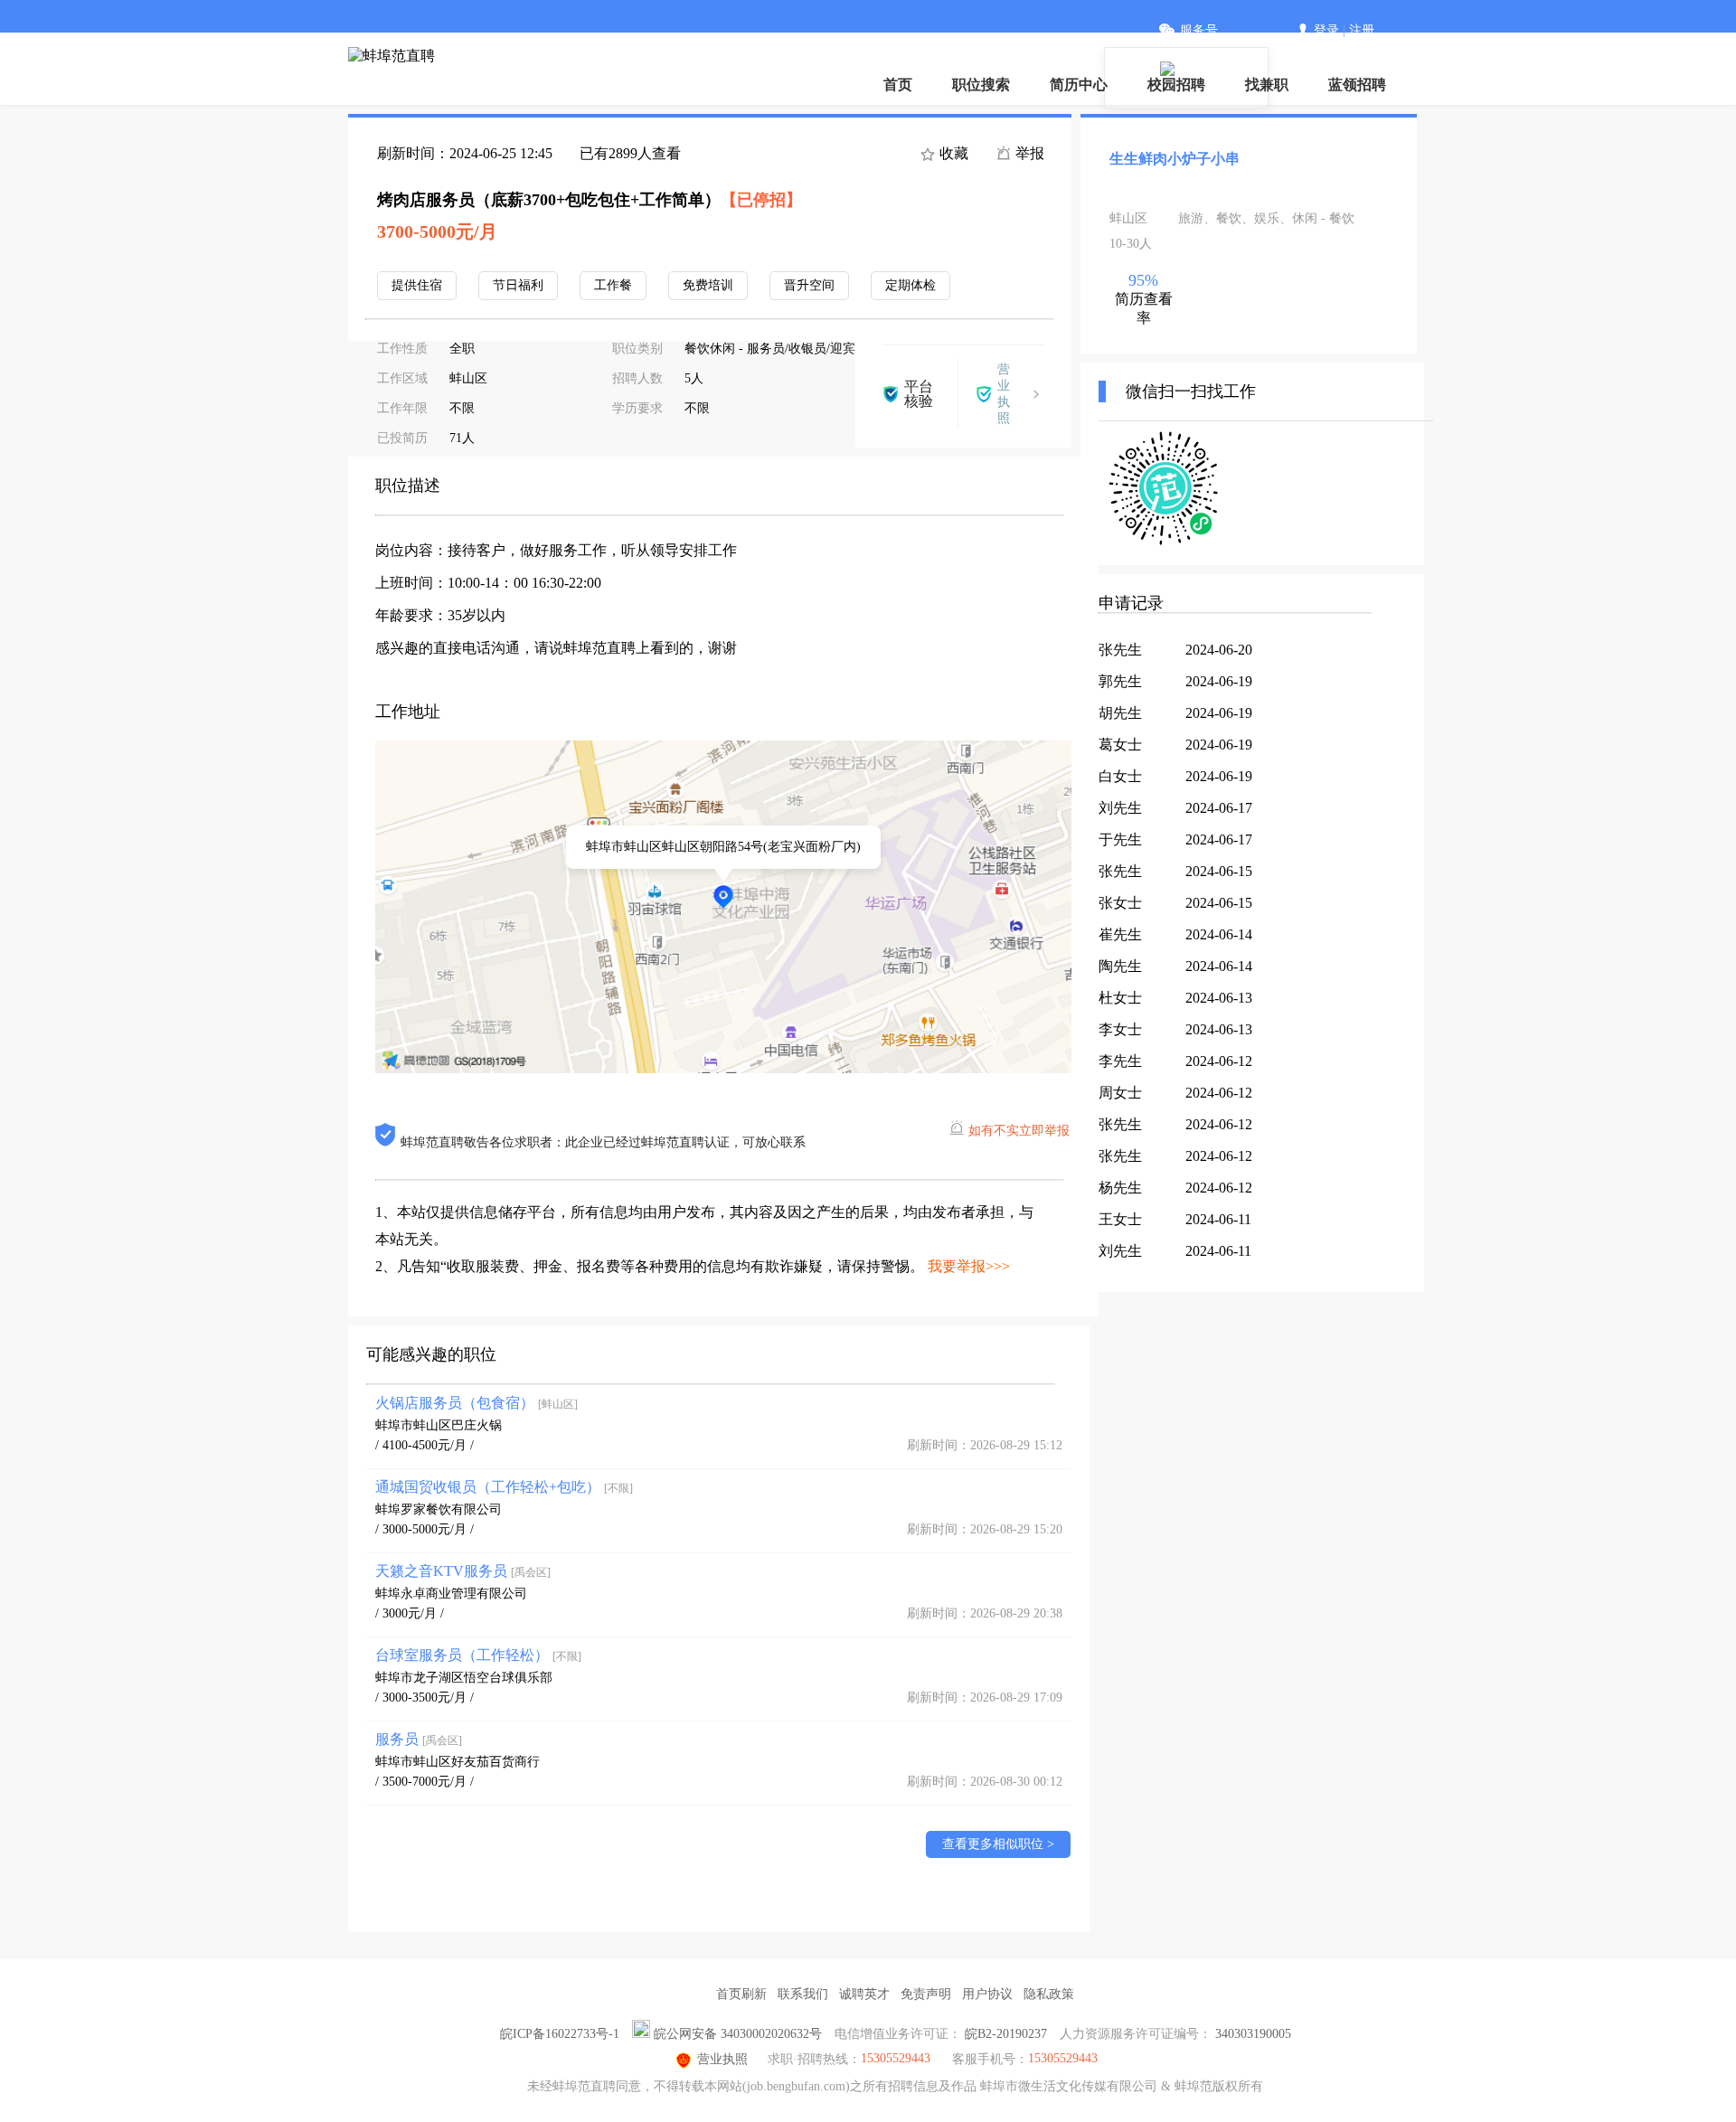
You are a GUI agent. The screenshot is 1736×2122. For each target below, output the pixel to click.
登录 (1326, 30)
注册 (1362, 30)
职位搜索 (981, 85)
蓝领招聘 (1357, 85)
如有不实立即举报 (1019, 1131)
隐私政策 (1049, 1994)
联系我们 (803, 1994)
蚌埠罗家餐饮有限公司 (439, 1509)
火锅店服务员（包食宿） (476, 1403)
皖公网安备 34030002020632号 (738, 2034)
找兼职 (1267, 85)
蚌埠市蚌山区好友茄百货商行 (458, 1762)
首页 (898, 85)
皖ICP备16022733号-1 (560, 2034)
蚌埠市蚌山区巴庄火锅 (439, 1425)
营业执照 (722, 2059)
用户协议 (987, 1994)
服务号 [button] (1199, 30)
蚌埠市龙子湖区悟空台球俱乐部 (464, 1678)
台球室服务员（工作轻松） (478, 1655)
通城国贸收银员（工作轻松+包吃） (504, 1487)
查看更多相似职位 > (998, 1844)
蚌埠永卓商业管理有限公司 (451, 1594)
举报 (1028, 153)
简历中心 (1079, 85)
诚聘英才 (864, 1994)
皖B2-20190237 (1006, 2034)
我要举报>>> (969, 1266)
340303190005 (1253, 2034)
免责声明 (926, 1994)
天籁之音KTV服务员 (463, 1571)
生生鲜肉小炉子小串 (1175, 159)
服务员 (419, 1739)
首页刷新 (741, 1994)
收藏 (952, 153)
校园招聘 (1176, 85)
